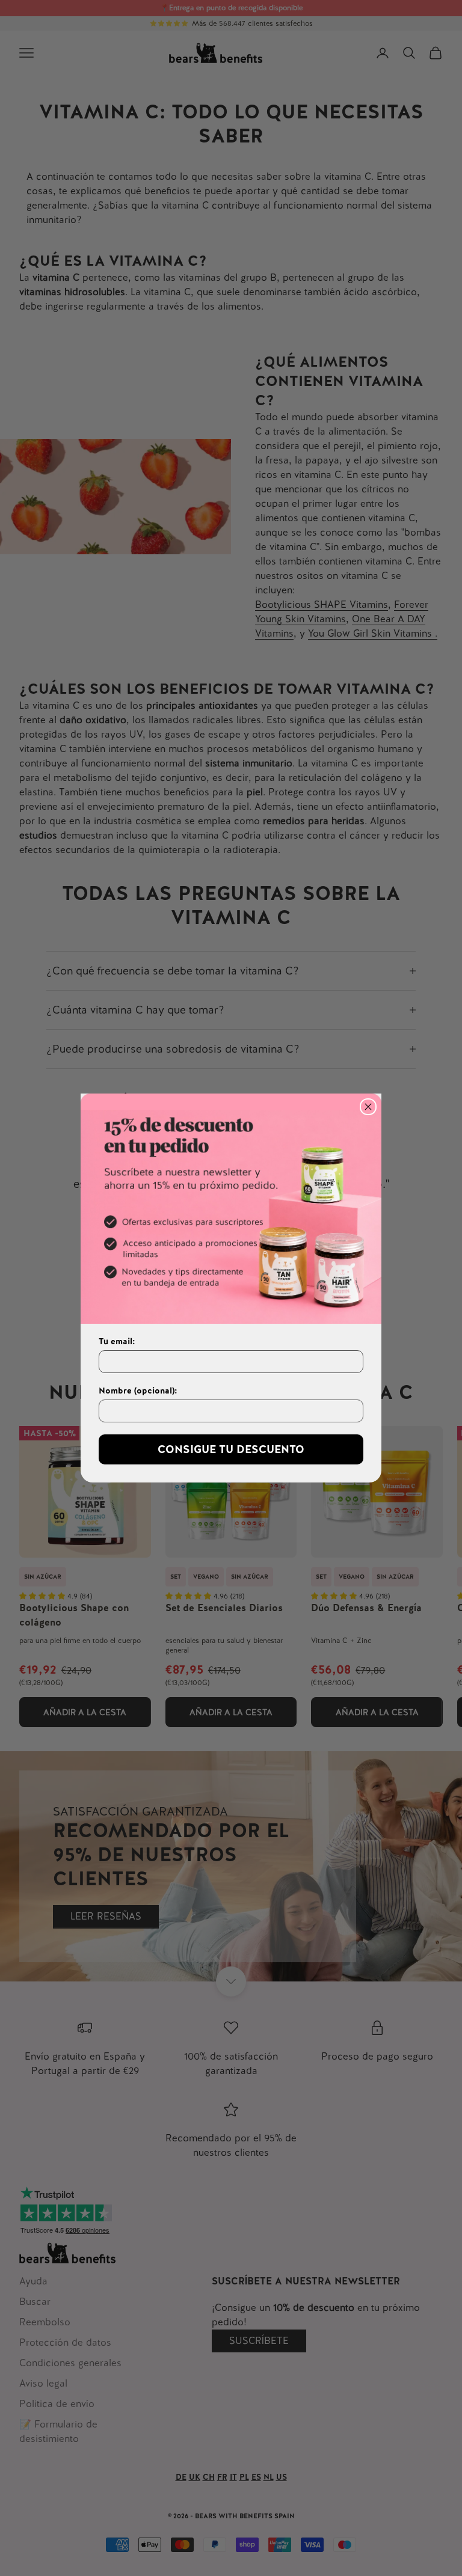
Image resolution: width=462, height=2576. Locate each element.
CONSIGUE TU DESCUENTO (231, 1449)
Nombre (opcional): (138, 1390)
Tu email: (117, 1341)
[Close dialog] (368, 1107)
